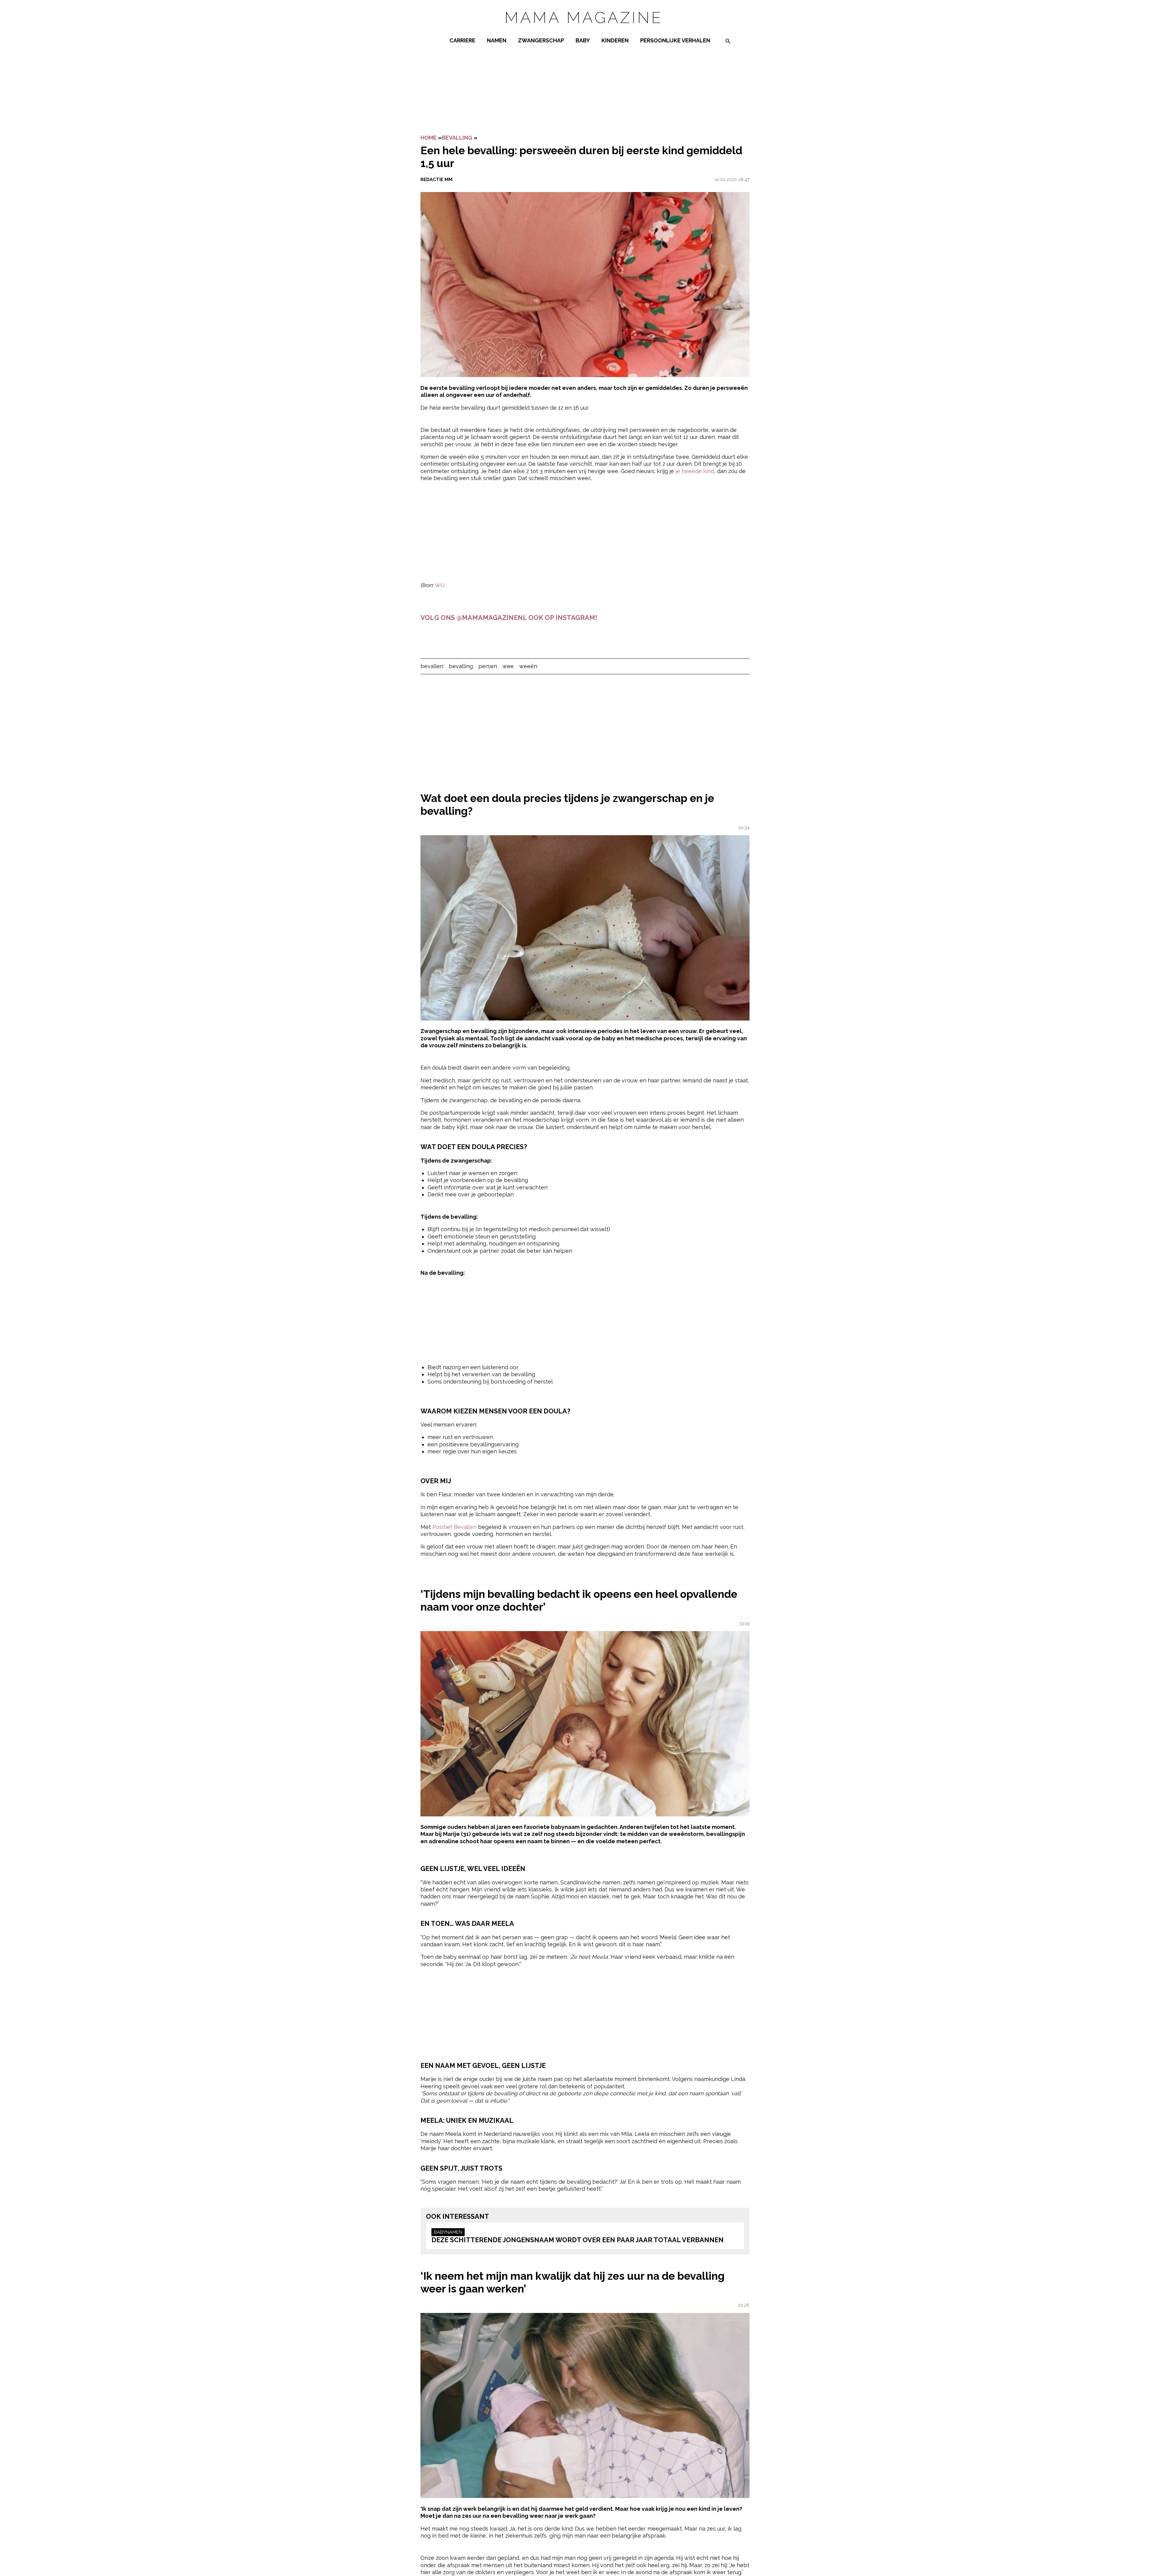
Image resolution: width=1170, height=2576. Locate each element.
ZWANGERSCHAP (541, 40)
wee (508, 666)
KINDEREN (615, 40)
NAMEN (497, 40)
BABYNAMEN (448, 2232)
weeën (528, 666)
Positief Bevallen (454, 1527)
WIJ (439, 585)
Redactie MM (436, 180)
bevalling (461, 666)
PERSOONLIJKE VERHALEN (675, 40)
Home (429, 138)
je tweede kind (695, 471)
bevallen (432, 666)
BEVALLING (457, 138)
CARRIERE (462, 40)
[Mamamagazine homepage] (585, 29)
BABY (583, 40)
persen (488, 666)
